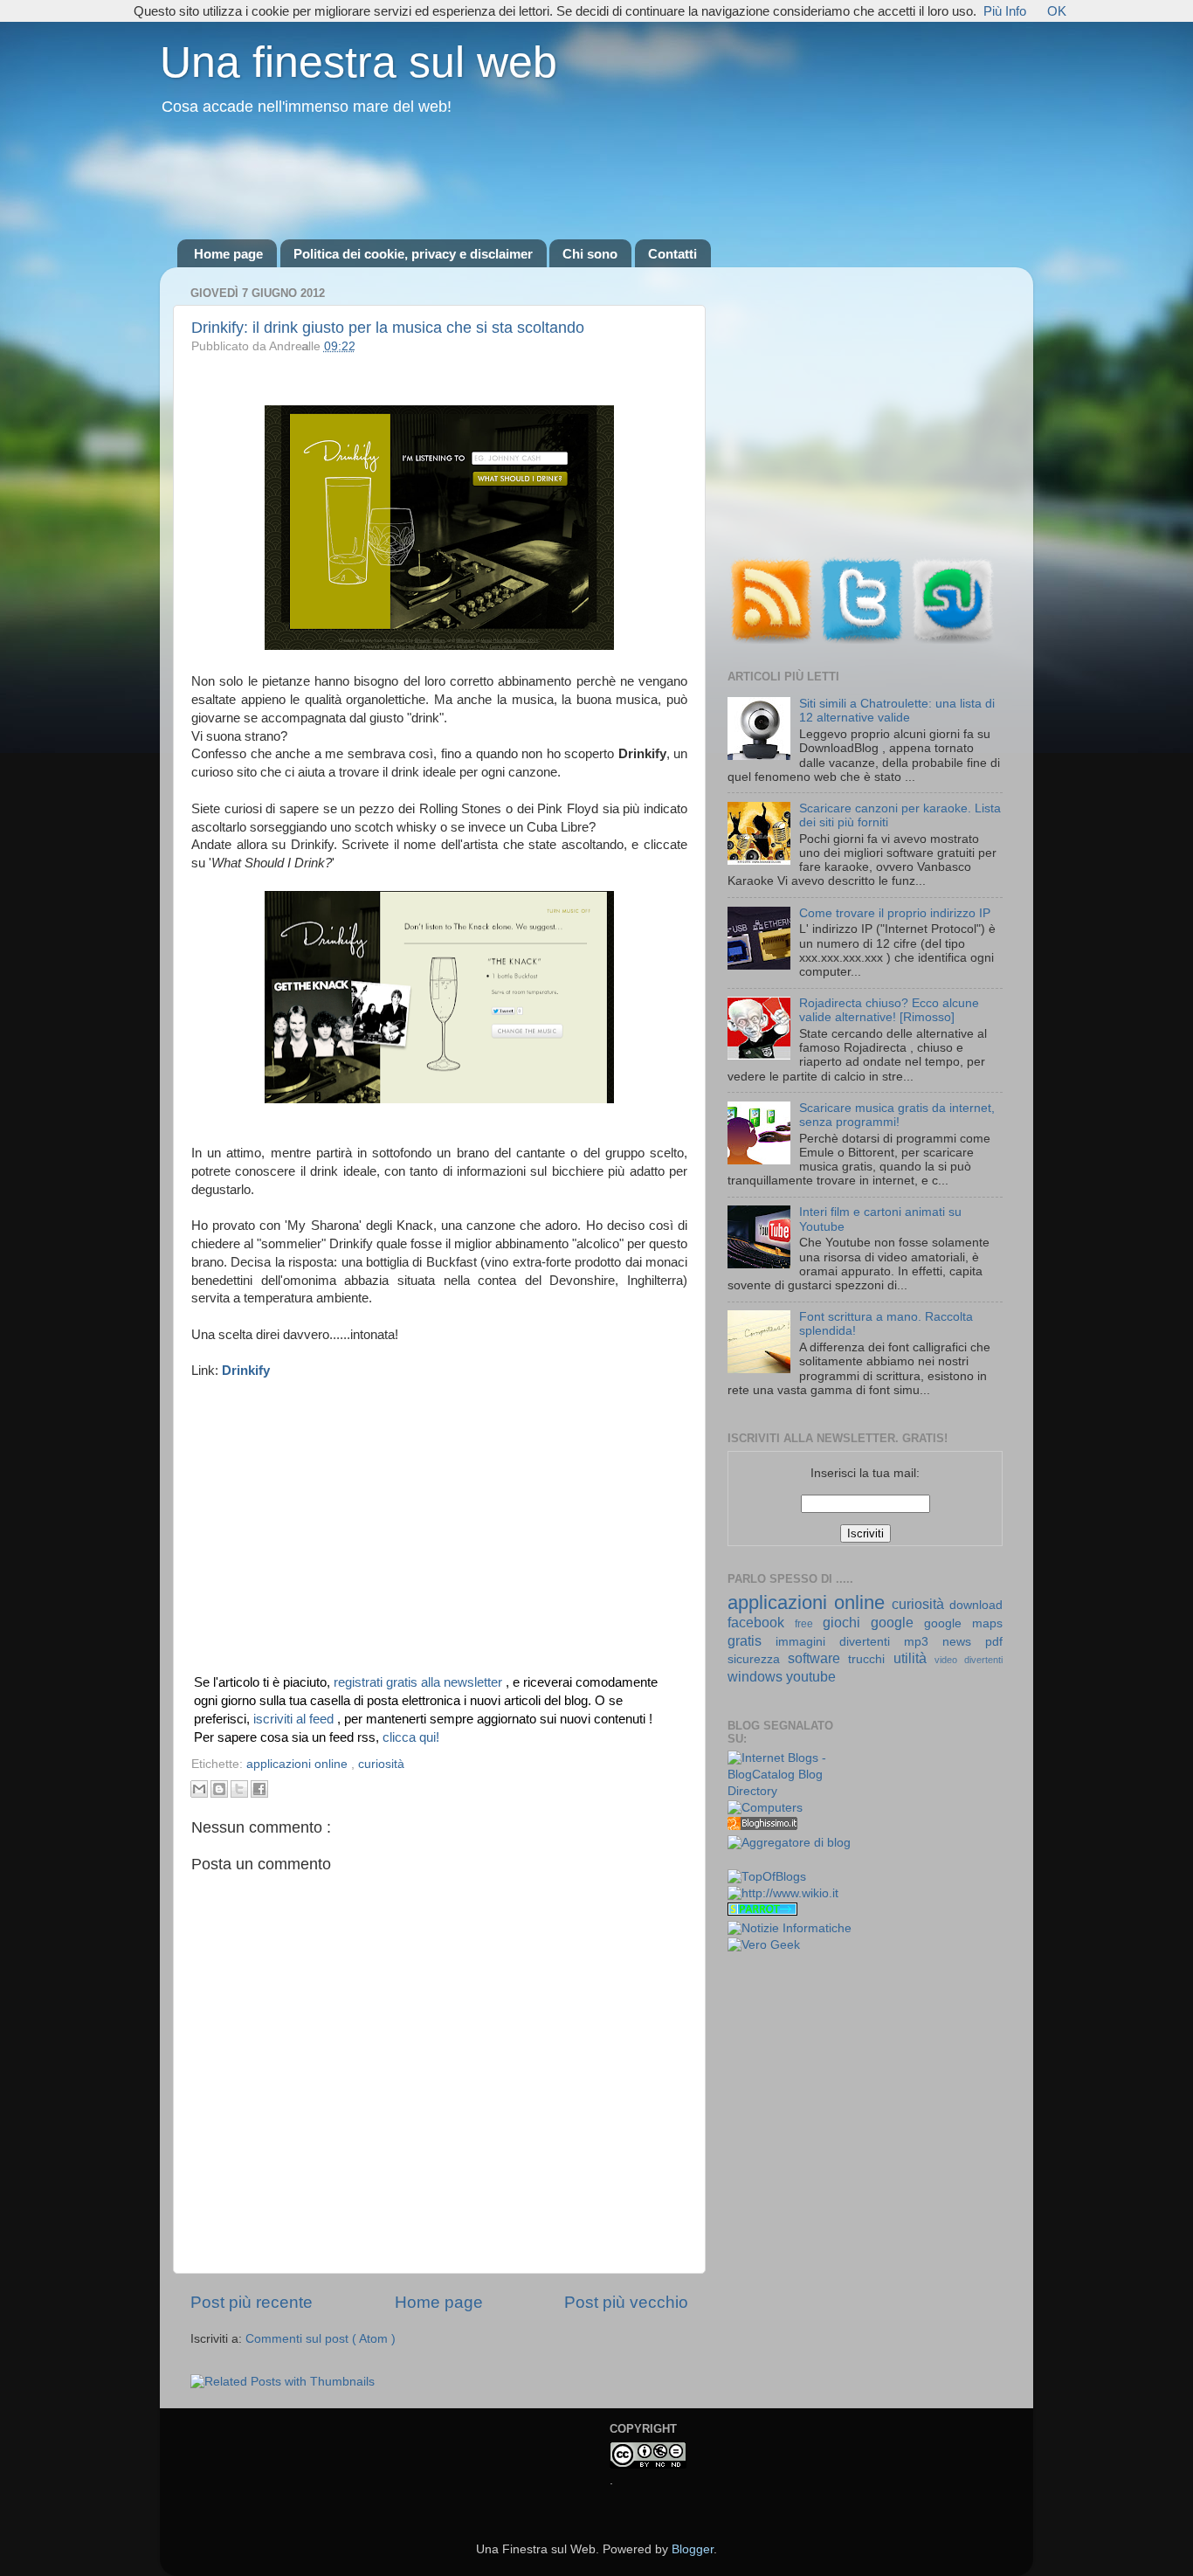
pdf (994, 1642)
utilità (914, 1658)
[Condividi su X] (239, 1789)
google (897, 1622)
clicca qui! (411, 1737)
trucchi (870, 1659)
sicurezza (758, 1659)
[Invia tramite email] (199, 1789)
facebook (761, 1622)
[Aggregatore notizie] (762, 1826)
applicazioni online (299, 1764)
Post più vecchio (626, 2302)
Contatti (672, 254)
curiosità (381, 1764)
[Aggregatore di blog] (789, 1843)
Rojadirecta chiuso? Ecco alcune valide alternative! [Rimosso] (889, 1010)
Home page (228, 254)
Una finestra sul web (359, 62)
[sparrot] (762, 1912)
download (976, 1605)
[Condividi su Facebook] (259, 1789)
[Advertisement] (596, 179)
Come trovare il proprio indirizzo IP (895, 913)
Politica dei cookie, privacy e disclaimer (413, 254)
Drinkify (246, 1371)
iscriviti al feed (295, 1719)
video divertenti (969, 1660)
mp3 (923, 1642)
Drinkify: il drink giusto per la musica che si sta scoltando (388, 328)
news (964, 1642)
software (818, 1658)
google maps (963, 1623)
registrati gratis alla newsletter (420, 1682)
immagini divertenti (840, 1642)
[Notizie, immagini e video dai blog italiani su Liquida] (762, 1861)
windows (757, 1676)
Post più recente (252, 2302)
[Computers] (765, 1808)
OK (1057, 11)
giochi (847, 1622)
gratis (752, 1640)
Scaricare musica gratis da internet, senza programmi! (897, 1115)
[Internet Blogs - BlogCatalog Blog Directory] (790, 1791)
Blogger (693, 2549)
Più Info (1005, 11)
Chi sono (590, 254)
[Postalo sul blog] (219, 1789)
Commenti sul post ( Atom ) (321, 2339)
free (809, 1624)
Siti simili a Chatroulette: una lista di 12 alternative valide (897, 711)
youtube (811, 1676)
